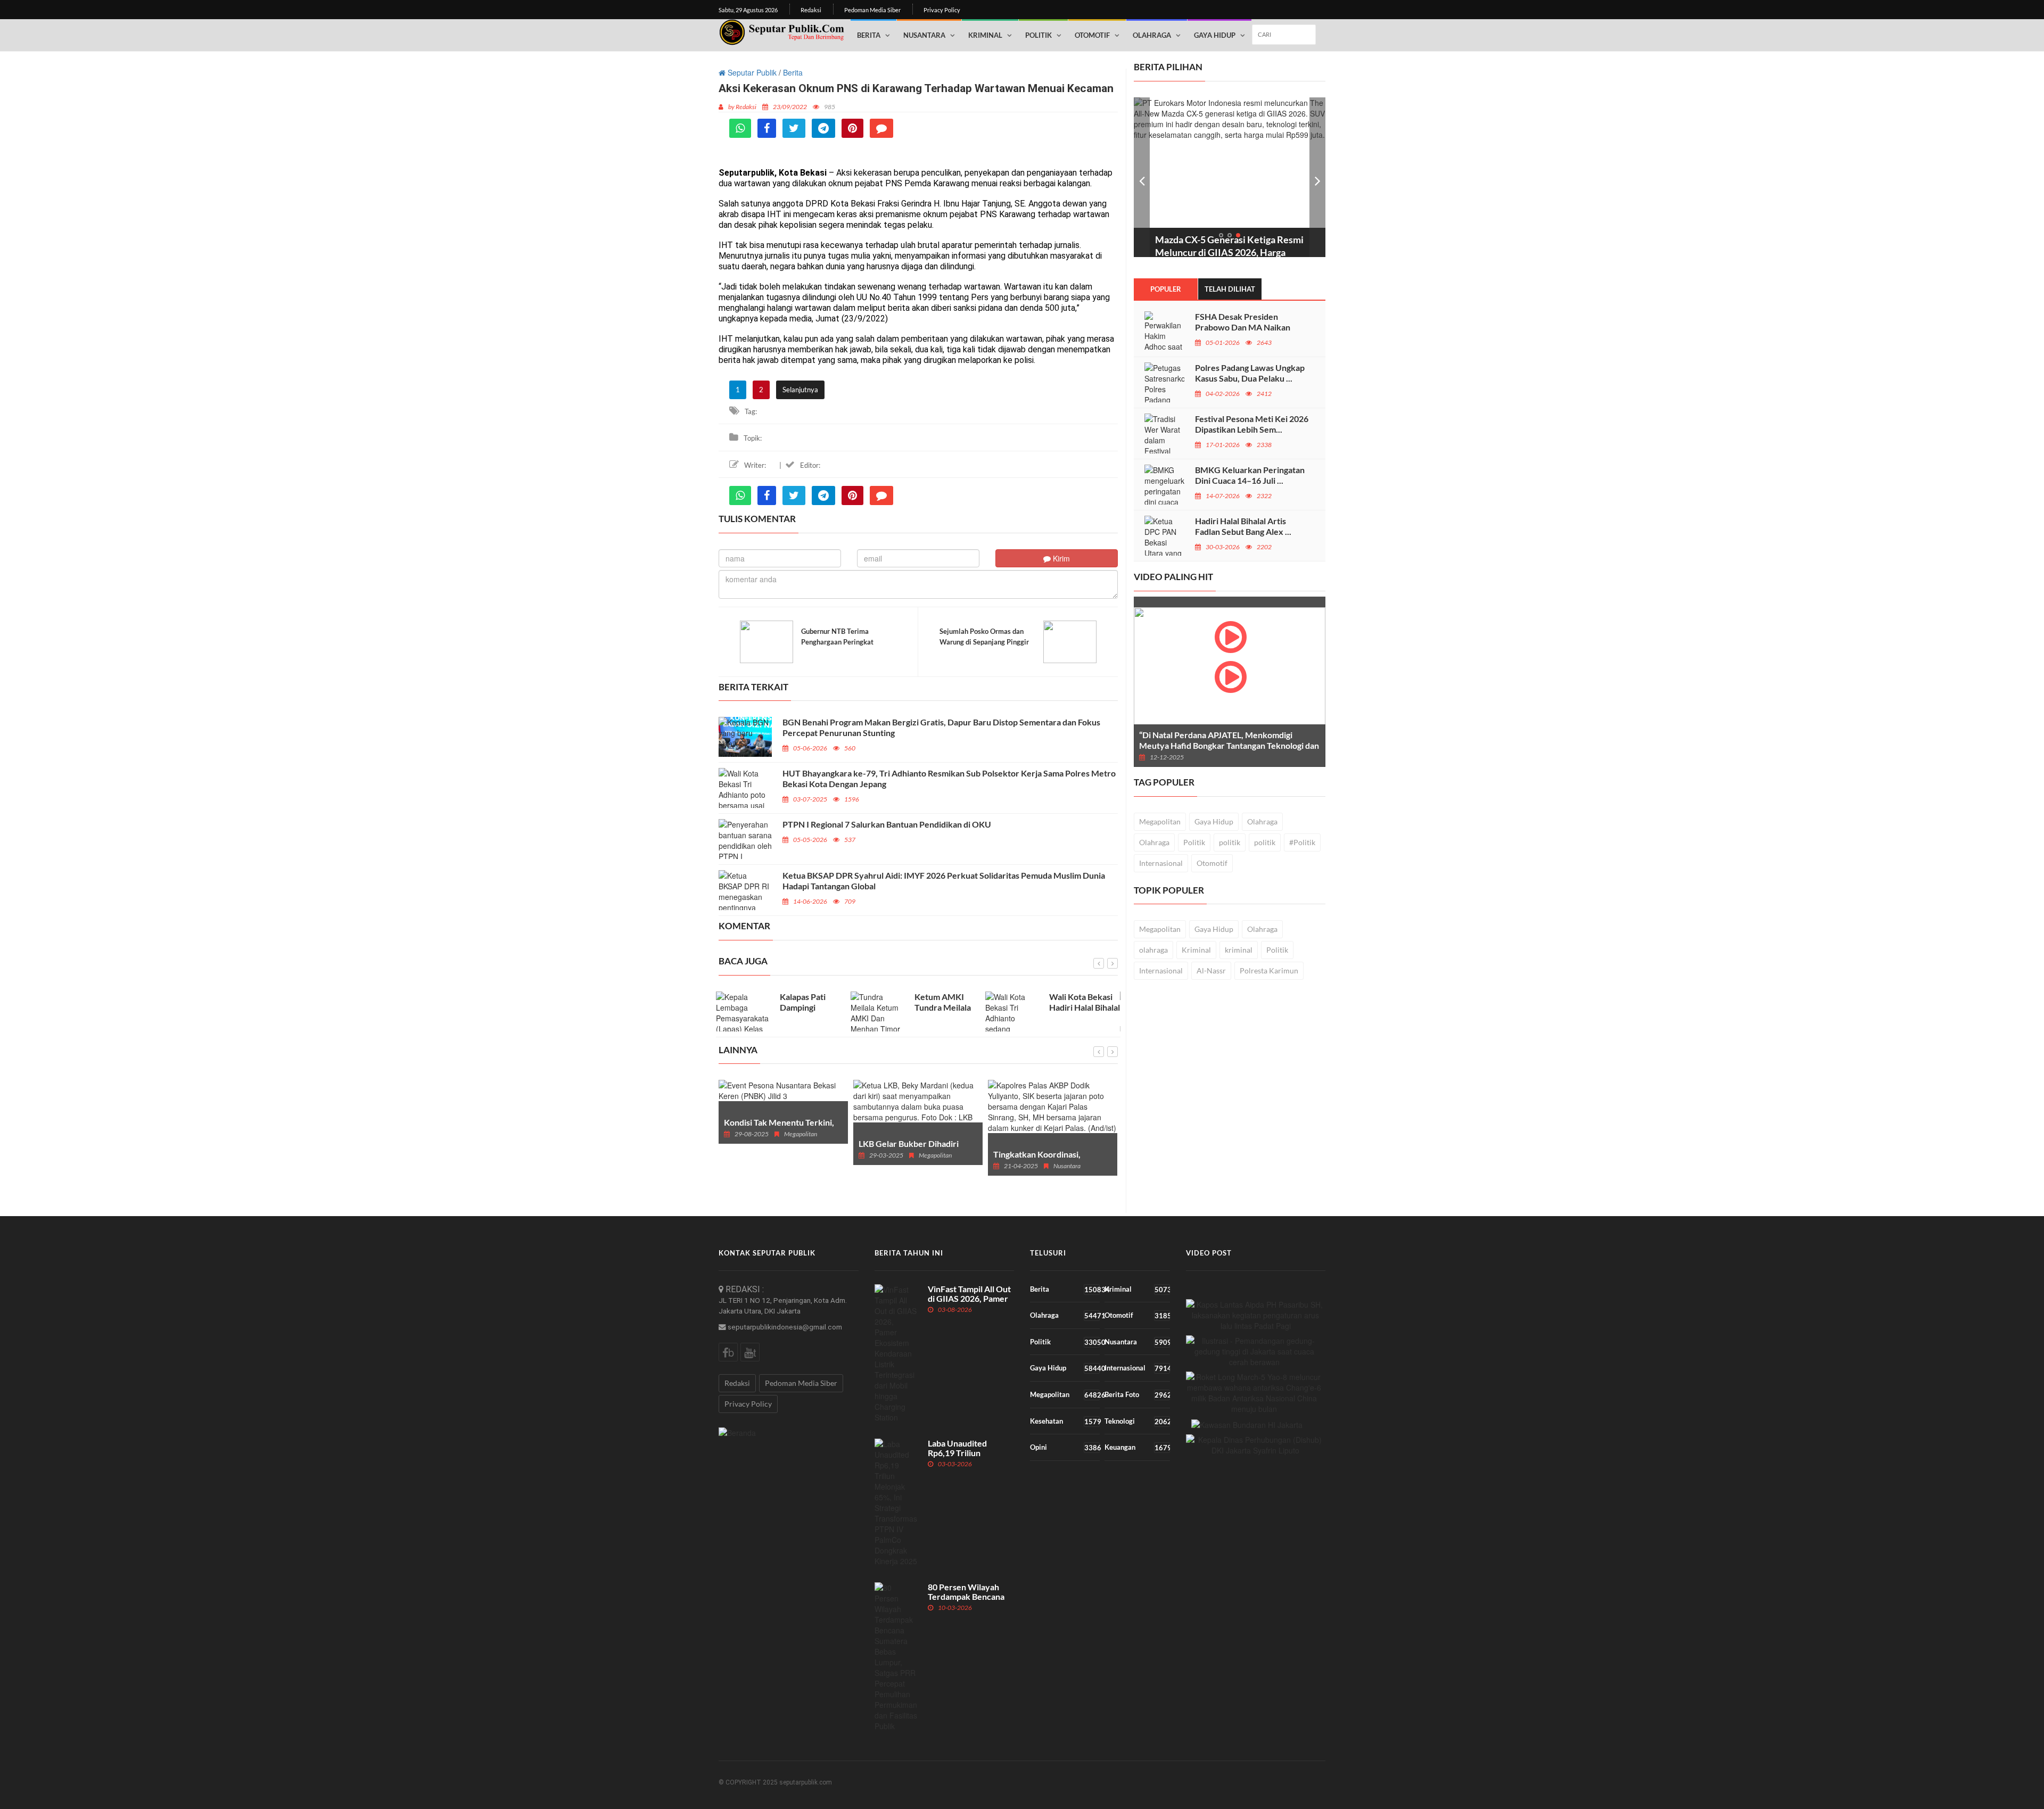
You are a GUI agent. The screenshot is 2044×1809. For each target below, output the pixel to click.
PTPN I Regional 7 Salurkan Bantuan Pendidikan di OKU (887, 824)
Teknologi (1137, 1421)
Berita (869, 35)
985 (830, 107)
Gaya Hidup (1215, 35)
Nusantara (924, 35)
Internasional (1161, 863)
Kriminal (985, 35)
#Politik (1302, 842)
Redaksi (811, 10)
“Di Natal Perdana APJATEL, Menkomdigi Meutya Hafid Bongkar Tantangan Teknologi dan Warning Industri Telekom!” (1229, 745)
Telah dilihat (1230, 289)
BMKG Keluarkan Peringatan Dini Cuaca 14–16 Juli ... (1250, 475)
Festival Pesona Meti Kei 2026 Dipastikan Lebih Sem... (1252, 424)
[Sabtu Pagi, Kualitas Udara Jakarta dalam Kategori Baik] (1247, 1424)
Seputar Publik (751, 72)
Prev (1142, 177)
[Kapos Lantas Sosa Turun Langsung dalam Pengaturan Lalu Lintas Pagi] (1256, 1315)
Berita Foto (1137, 1395)
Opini (1065, 1447)
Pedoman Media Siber (872, 10)
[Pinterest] (852, 128)
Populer (1166, 289)
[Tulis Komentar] (881, 128)
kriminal (1239, 950)
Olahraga (1152, 35)
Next (1317, 177)
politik (1230, 842)
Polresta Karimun (1269, 970)
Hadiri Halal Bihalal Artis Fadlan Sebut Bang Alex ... (1243, 526)
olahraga (1153, 950)
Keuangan (1137, 1447)
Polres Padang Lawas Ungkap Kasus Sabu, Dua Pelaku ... (1250, 373)
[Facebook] (767, 128)
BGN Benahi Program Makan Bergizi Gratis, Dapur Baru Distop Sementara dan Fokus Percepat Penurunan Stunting (941, 727)
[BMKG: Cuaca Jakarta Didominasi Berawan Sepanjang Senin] (1255, 1351)
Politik (1039, 35)
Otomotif (1092, 35)
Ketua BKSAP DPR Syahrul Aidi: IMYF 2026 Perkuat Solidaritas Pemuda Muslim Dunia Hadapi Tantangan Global (944, 881)
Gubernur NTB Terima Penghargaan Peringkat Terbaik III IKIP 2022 (837, 642)
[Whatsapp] (740, 128)
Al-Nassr (1211, 970)
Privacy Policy (942, 10)
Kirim (1060, 558)
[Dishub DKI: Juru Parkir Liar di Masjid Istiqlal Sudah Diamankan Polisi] (1256, 1445)
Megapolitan (1160, 821)
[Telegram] (823, 128)
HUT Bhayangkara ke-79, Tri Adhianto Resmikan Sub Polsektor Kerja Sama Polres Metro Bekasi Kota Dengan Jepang (949, 778)
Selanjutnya (800, 390)
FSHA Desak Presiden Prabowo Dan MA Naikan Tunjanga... (1243, 327)
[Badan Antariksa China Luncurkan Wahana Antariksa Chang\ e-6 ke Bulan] (1255, 1393)
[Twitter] (794, 128)
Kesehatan (1065, 1421)
